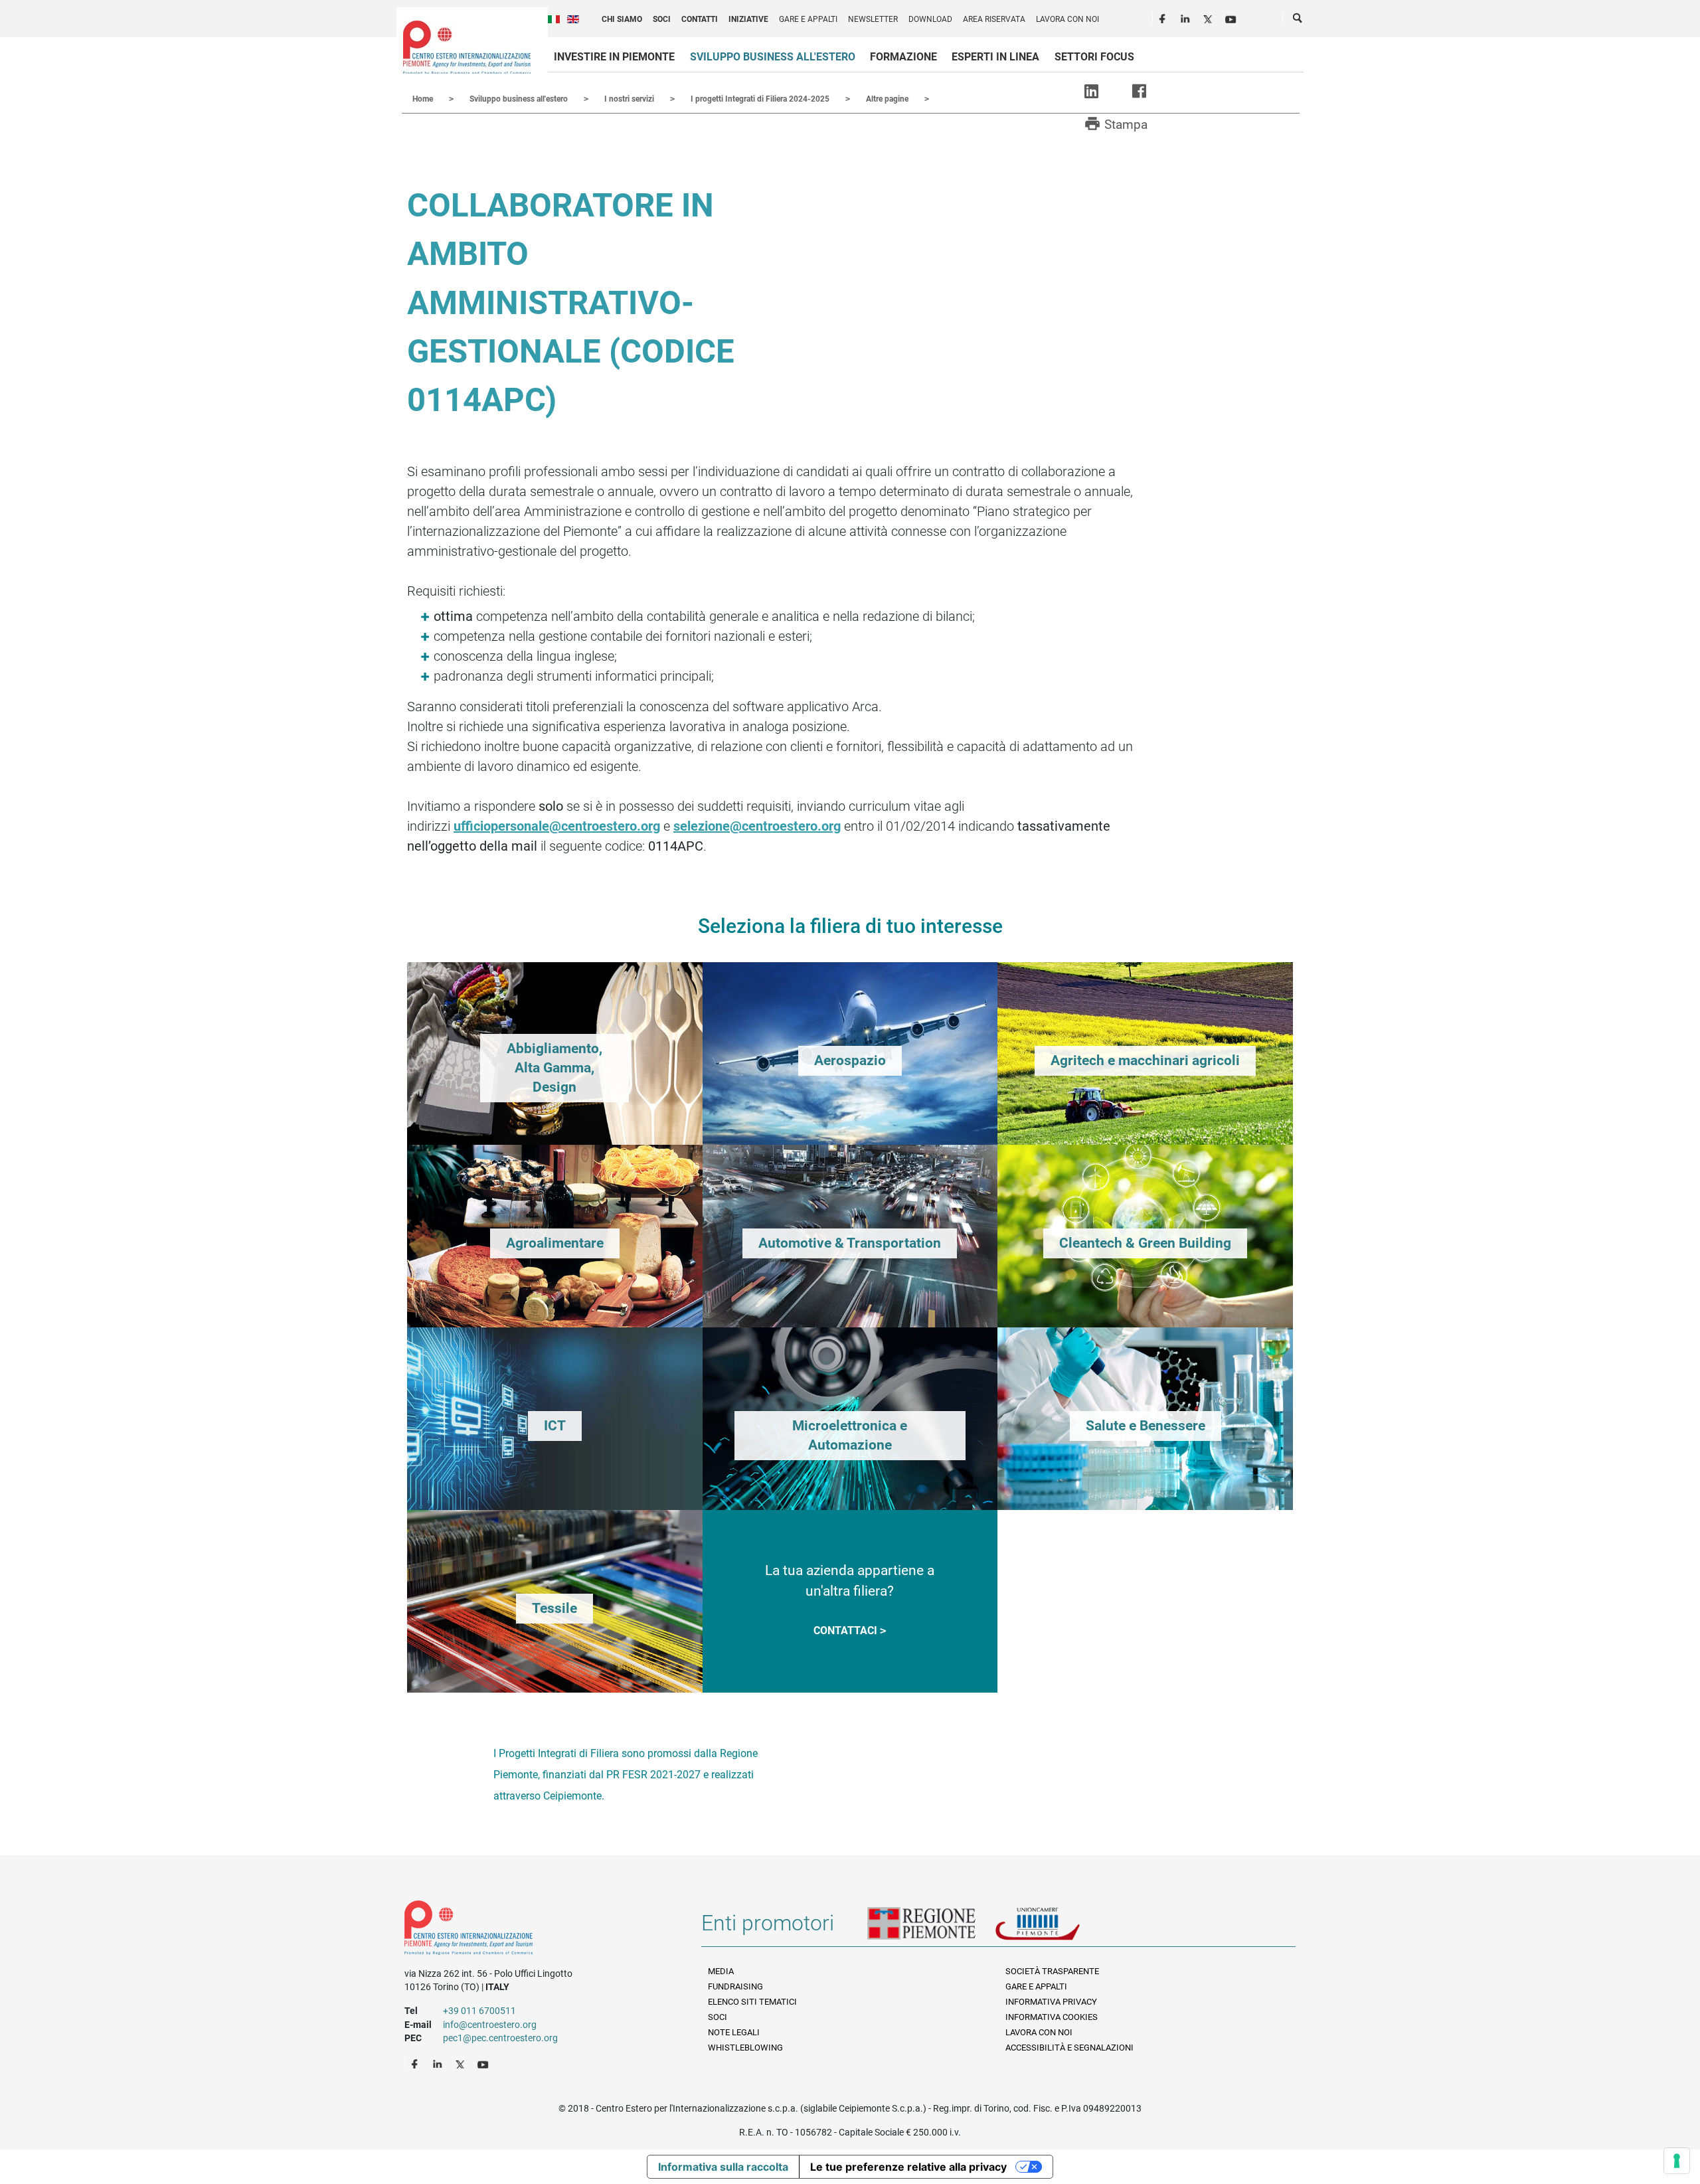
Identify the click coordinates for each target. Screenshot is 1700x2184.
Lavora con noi (1067, 19)
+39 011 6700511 (479, 2011)
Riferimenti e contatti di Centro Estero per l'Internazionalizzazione (538, 1930)
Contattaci (845, 1631)
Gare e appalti (808, 19)
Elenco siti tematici (752, 2002)
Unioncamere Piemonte (1056, 1928)
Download (930, 19)
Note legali (734, 2032)
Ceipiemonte (467, 47)
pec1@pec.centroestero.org (500, 2038)
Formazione (903, 57)
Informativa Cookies (1052, 2017)
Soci (662, 19)
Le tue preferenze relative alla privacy (908, 2167)
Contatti (700, 19)
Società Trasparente (1052, 1971)
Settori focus (1094, 57)
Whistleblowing (745, 2048)
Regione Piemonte (931, 1928)
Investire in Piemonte (614, 57)
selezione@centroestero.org (757, 826)
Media (721, 1971)
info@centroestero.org (490, 2025)
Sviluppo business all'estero (773, 57)
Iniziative (748, 19)
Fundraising (735, 1986)
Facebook (1164, 17)
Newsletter (873, 19)
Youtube (1232, 17)
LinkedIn (1187, 17)
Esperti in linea (995, 57)
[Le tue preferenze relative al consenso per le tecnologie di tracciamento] (1677, 2161)
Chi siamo (622, 19)
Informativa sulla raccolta (723, 2167)
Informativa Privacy (1051, 2002)
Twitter (1209, 17)
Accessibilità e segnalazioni (1069, 2048)
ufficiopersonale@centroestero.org (557, 826)
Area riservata (994, 19)
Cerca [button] (1298, 21)
